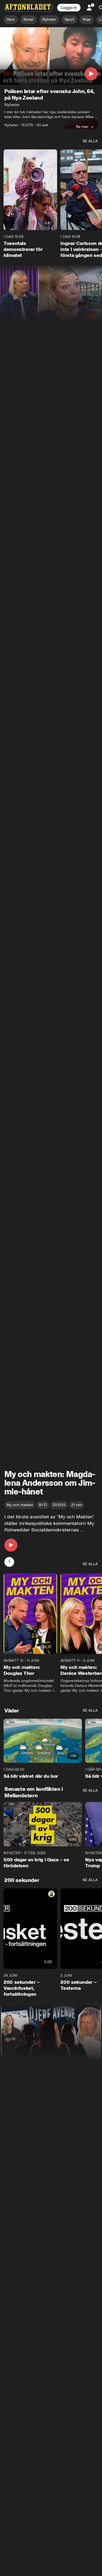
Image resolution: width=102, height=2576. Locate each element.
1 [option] (9, 1562)
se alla (90, 141)
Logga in (69, 8)
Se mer (82, 127)
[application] (51, 56)
